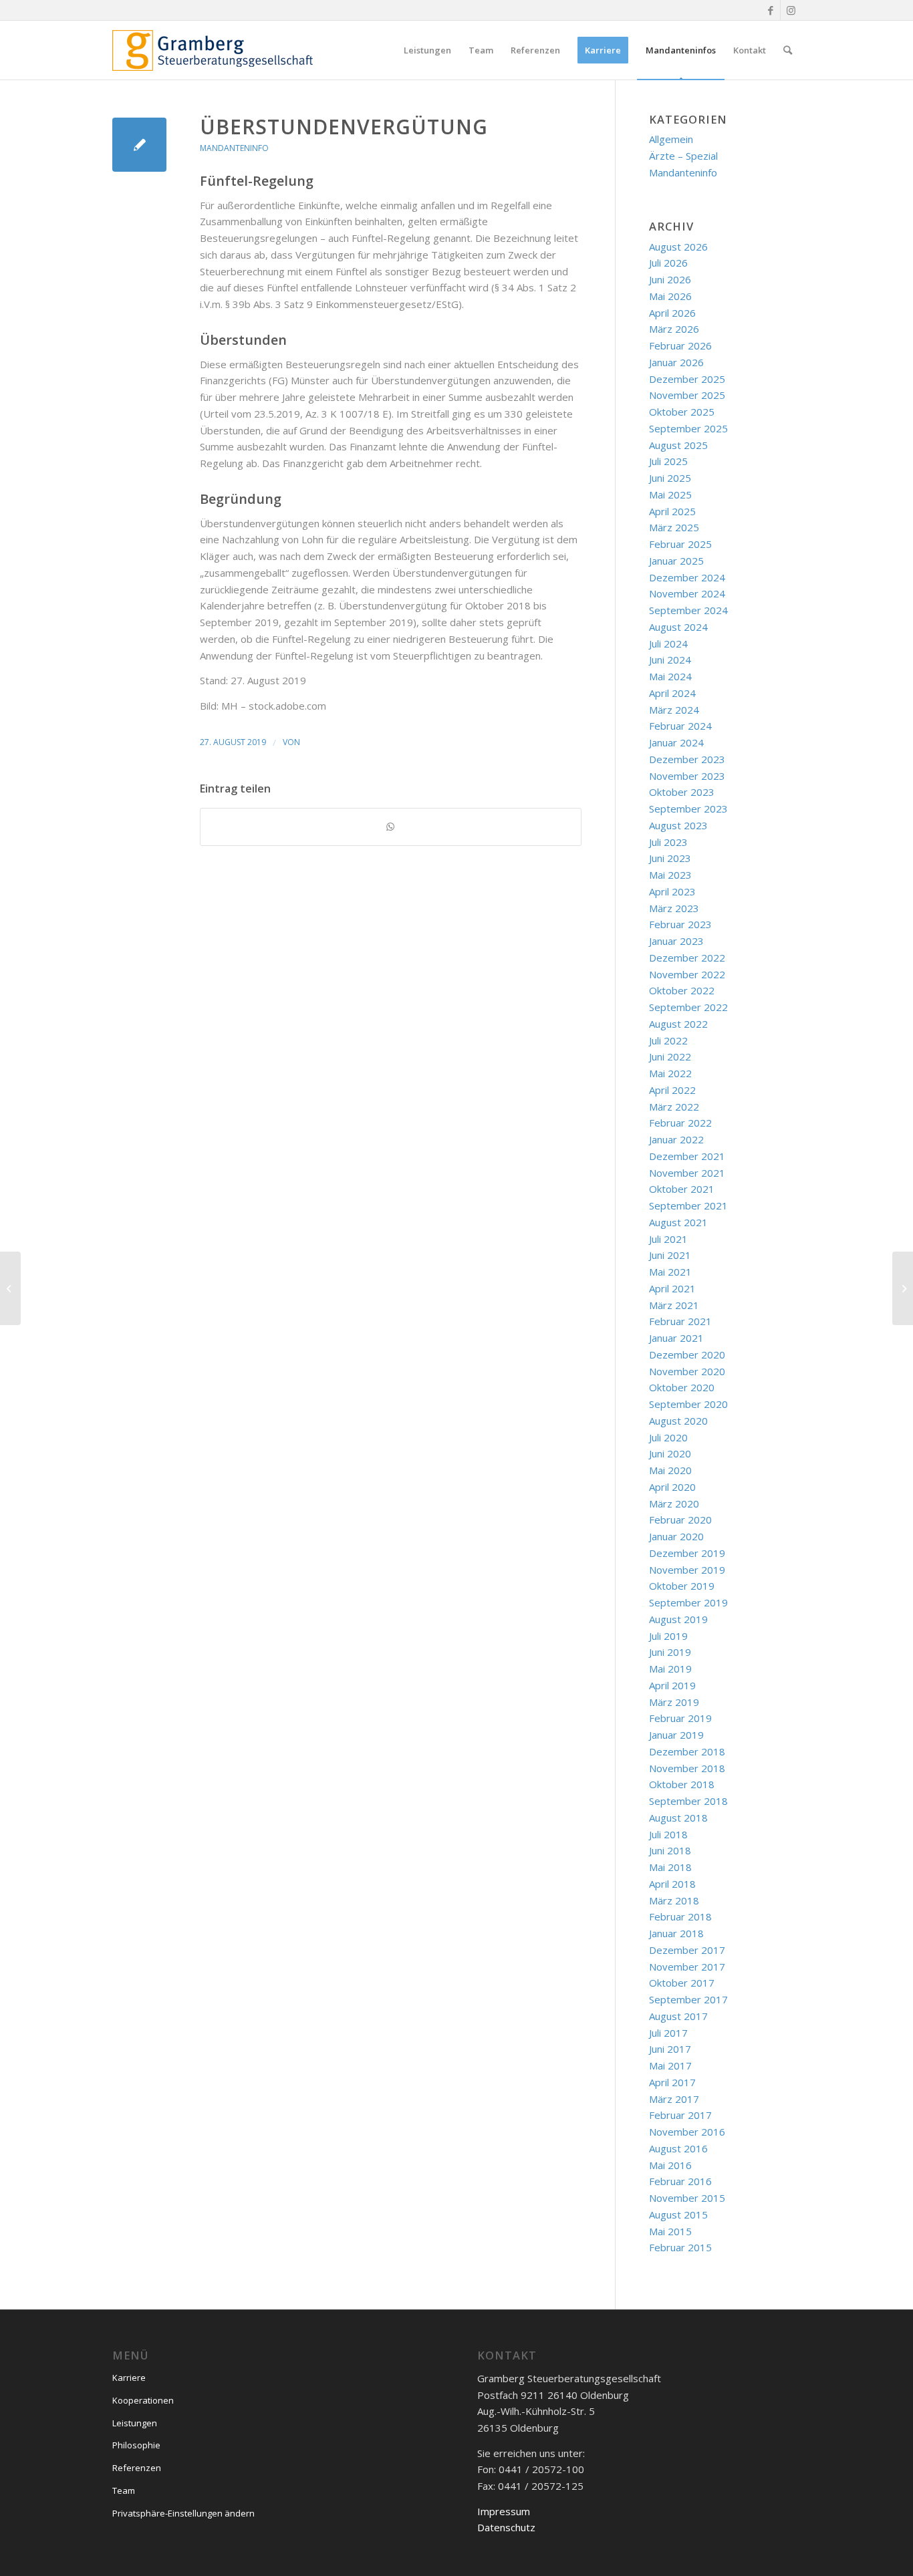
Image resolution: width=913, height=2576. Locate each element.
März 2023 (674, 908)
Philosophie (136, 2445)
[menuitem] (427, 50)
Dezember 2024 (687, 577)
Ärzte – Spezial (683, 156)
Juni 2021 (670, 1255)
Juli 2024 (668, 643)
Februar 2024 (680, 726)
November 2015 (687, 2198)
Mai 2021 (670, 1272)
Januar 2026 (676, 362)
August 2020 (678, 1421)
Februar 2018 (680, 1916)
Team (124, 2490)
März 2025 (674, 527)
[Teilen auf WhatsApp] (391, 827)
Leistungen (135, 2423)
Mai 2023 (670, 875)
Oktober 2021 (682, 1189)
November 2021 (687, 1173)
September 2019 (688, 1602)
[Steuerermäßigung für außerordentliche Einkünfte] (139, 145)
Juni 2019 (670, 1652)
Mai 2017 (670, 2065)
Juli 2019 (668, 1636)
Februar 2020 (680, 1520)
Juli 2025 (668, 461)
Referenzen (137, 2468)
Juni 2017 (670, 2049)
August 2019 (678, 1619)
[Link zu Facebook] (770, 10)
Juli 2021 (668, 1239)
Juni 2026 (670, 279)
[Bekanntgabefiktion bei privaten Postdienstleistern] (10, 1288)
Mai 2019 (670, 1669)
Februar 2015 (680, 2247)
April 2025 (672, 511)
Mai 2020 (670, 1470)
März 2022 (674, 1107)
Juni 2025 (670, 478)
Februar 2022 (680, 1123)
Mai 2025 (670, 494)
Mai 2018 (670, 1867)
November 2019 (687, 1570)
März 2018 (674, 1900)
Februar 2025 (680, 544)
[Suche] (788, 50)
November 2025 (687, 395)
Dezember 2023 (687, 759)
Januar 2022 (676, 1139)
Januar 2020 (676, 1536)
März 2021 (674, 1305)
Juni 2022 (670, 1056)
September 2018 (688, 1801)
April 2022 (672, 1090)
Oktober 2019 (682, 1586)
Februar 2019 (680, 1718)
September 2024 (688, 610)
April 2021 (672, 1288)
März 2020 (674, 1504)
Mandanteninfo (234, 148)
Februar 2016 (680, 2181)
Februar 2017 (680, 2115)
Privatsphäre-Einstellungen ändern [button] (183, 2513)
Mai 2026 (670, 296)
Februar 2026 (680, 345)
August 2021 (678, 1222)
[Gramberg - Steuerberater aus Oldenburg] (213, 50)
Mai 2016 (670, 2165)
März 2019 (674, 1702)
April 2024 (672, 693)
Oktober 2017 (682, 1983)
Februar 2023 (680, 924)
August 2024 (678, 627)
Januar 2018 (676, 1933)
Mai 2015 (670, 2231)
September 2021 (688, 1205)
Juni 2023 (670, 858)
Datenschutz (506, 2527)
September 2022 (688, 1007)
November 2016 (687, 2132)
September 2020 (688, 1404)
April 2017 (672, 2082)
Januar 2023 (676, 941)
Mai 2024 (670, 676)
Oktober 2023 (682, 792)
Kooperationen (143, 2400)
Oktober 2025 (682, 412)
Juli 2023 (668, 842)
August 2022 (678, 1024)
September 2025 (688, 428)
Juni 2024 (670, 660)
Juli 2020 (668, 1437)
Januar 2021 (676, 1338)
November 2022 (687, 974)
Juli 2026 (668, 263)
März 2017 (674, 2099)
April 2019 (672, 1685)
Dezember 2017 (687, 1950)
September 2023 (688, 809)
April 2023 (672, 891)
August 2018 (678, 1818)
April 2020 (672, 1487)
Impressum (504, 2511)
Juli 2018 (668, 1834)
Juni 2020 (670, 1453)
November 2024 (687, 593)
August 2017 (678, 2016)
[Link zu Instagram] (791, 10)
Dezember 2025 (687, 379)
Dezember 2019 (687, 1553)
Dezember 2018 (687, 1751)
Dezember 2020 (687, 1354)
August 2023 (678, 825)
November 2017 (687, 1967)
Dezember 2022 (687, 958)
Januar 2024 (676, 742)
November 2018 (687, 1768)
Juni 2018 (670, 1850)
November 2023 (687, 776)
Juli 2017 (668, 2033)
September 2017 (688, 1999)
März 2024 (674, 710)
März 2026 (674, 329)
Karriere (129, 2378)
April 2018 (672, 1884)
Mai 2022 (670, 1073)
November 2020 (687, 1371)
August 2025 (678, 445)
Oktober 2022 (682, 990)
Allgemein (671, 139)
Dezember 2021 (687, 1156)
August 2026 (678, 247)
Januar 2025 (676, 561)
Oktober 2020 (682, 1387)
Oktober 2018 (682, 1784)
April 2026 (672, 313)
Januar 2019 (676, 1735)
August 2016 (678, 2148)
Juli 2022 (668, 1040)
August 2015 (678, 2214)
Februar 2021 (680, 1321)
